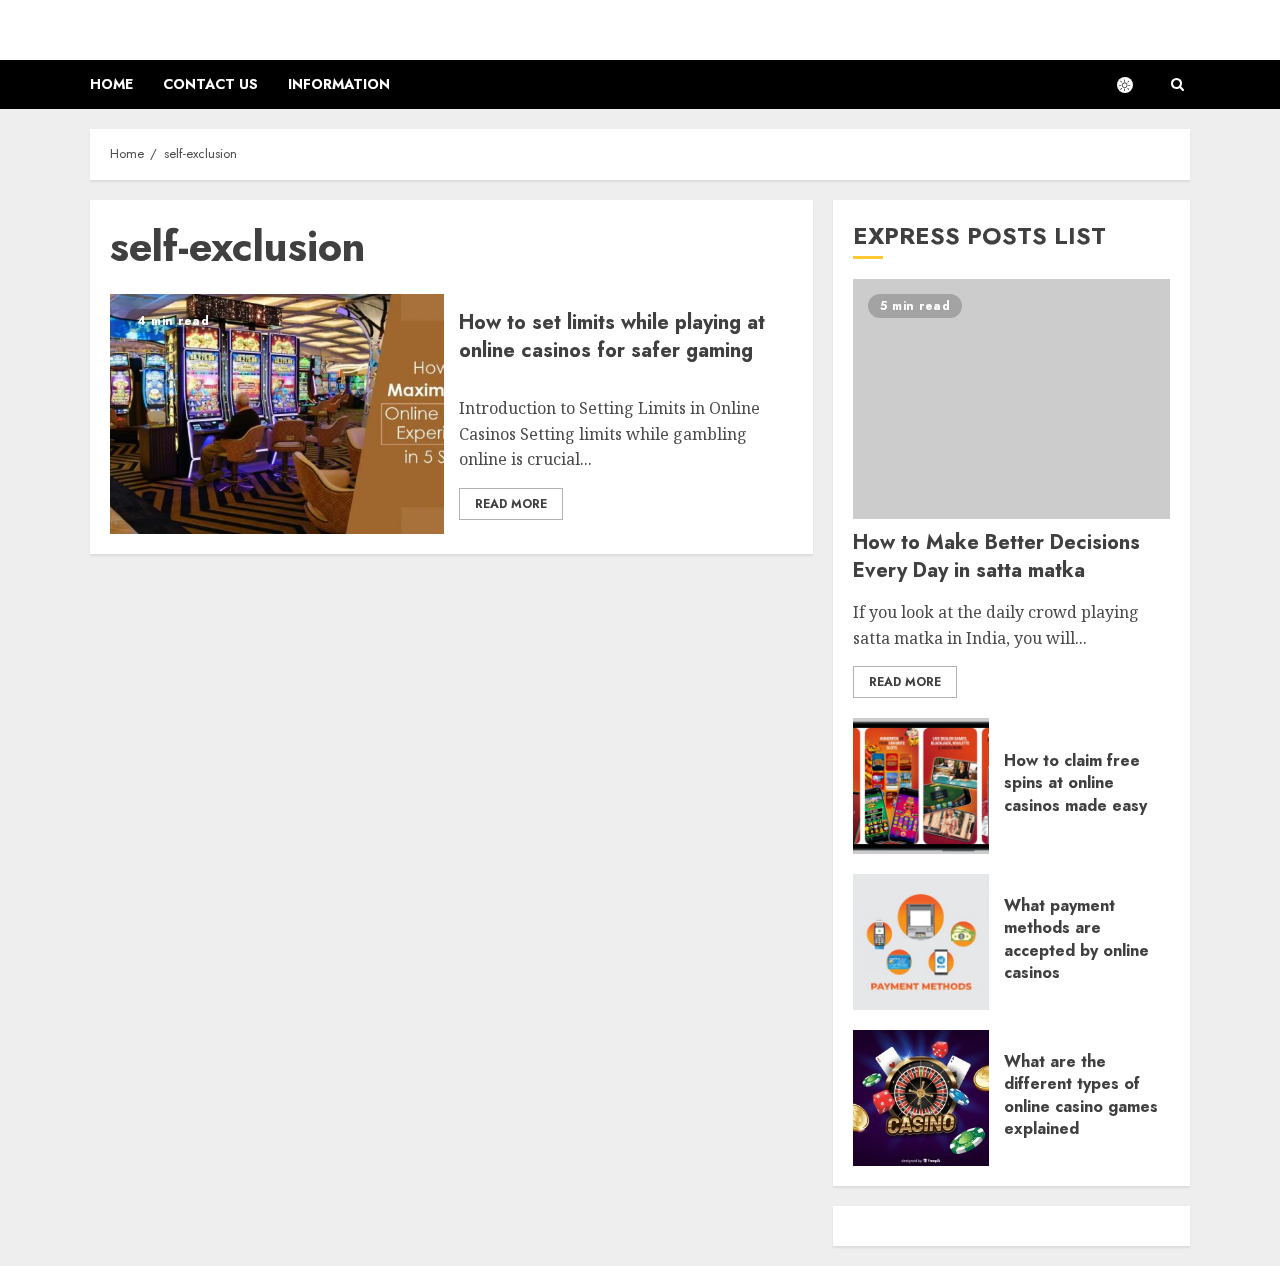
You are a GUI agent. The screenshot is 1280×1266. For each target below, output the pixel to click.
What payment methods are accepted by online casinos (1076, 939)
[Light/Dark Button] (1135, 85)
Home (111, 84)
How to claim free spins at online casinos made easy (1075, 783)
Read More (511, 504)
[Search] (1177, 84)
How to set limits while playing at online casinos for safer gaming (612, 336)
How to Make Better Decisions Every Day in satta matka (996, 556)
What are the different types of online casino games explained (1081, 1095)
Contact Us (210, 84)
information (339, 84)
